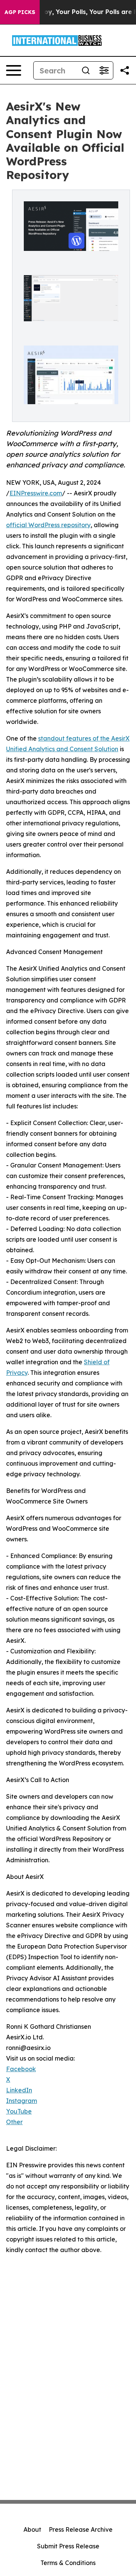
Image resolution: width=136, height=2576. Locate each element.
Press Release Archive (81, 2529)
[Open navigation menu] (14, 70)
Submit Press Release (68, 2546)
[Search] (86, 70)
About (32, 2529)
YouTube (19, 2111)
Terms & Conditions (68, 2563)
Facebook (21, 2069)
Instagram (22, 2101)
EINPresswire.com (36, 493)
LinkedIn (19, 2090)
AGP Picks (20, 12)
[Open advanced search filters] (104, 70)
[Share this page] (125, 70)
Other (14, 2122)
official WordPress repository (48, 525)
